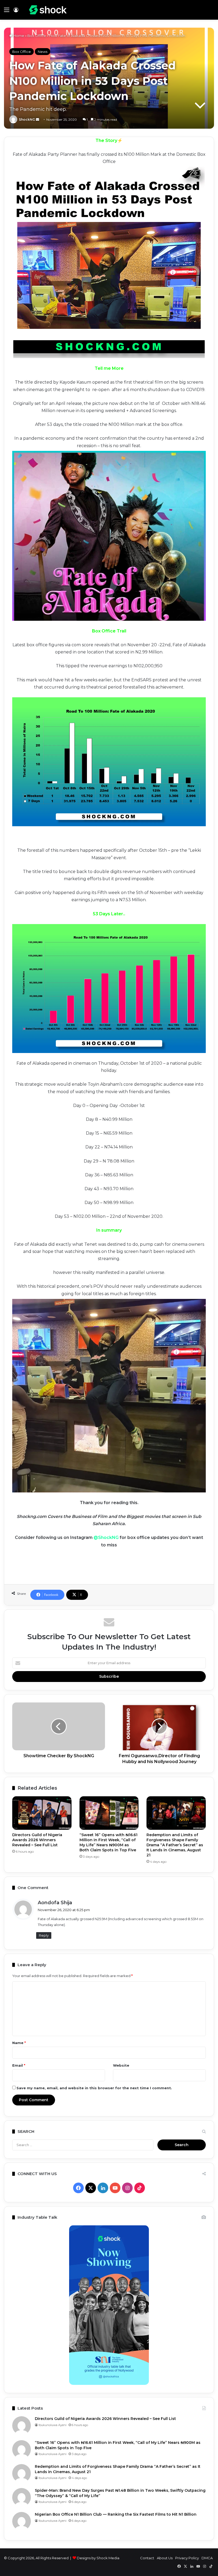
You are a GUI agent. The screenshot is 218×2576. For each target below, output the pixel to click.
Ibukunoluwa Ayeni (53, 2425)
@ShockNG (106, 1537)
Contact (147, 2558)
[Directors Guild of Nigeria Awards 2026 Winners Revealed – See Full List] (42, 1813)
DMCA (207, 2558)
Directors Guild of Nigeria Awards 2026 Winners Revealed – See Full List (37, 1840)
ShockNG (27, 119)
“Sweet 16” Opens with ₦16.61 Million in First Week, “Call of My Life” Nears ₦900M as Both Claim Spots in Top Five (108, 1842)
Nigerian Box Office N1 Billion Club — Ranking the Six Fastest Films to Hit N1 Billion (116, 2514)
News (43, 52)
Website (121, 2065)
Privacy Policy (187, 2558)
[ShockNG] (48, 10)
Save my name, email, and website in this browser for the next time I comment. (94, 2088)
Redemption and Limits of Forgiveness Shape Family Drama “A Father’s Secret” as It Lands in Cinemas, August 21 (175, 1845)
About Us (165, 2558)
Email (19, 2065)
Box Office (37, 36)
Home (18, 36)
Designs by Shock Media (98, 2558)
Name (19, 2043)
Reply (44, 1935)
